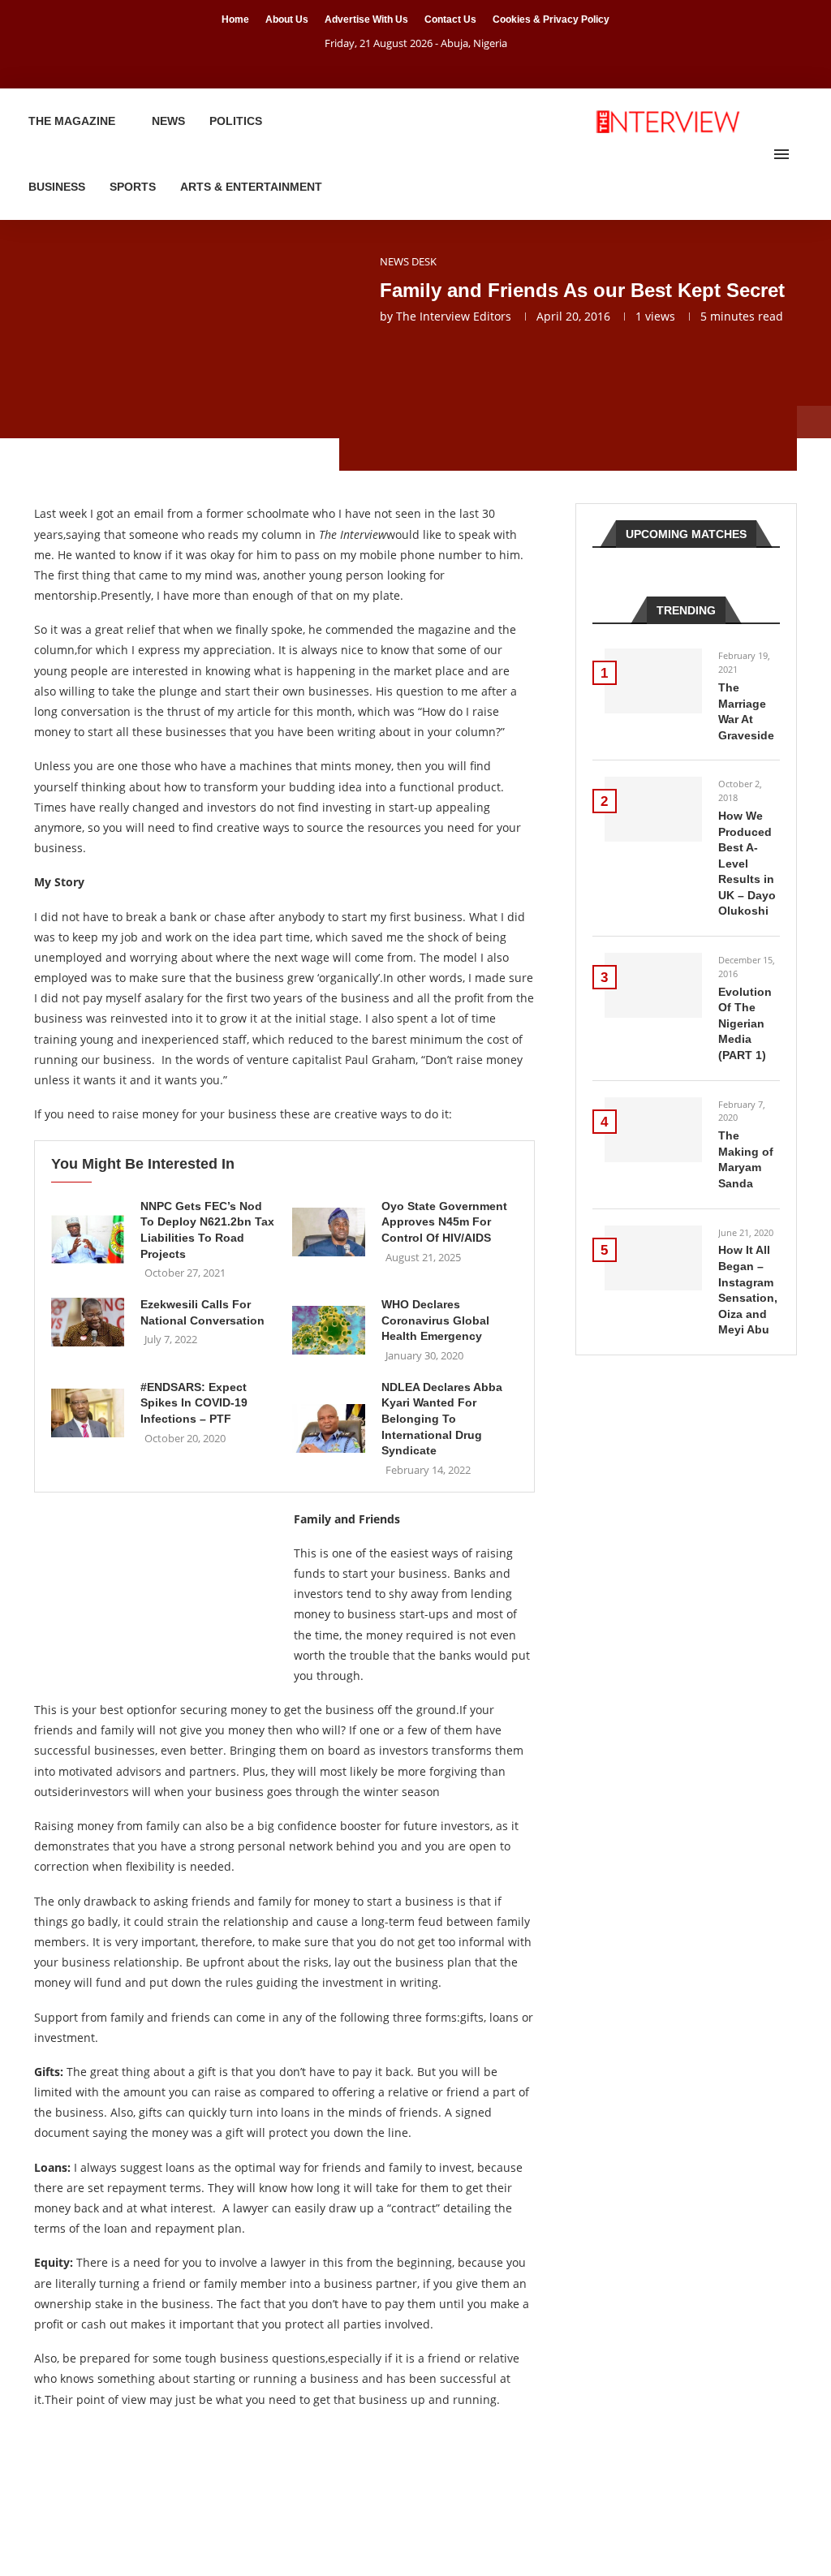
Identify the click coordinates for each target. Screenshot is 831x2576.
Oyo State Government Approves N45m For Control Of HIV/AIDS (444, 1222)
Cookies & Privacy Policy (551, 19)
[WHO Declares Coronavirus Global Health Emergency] (329, 1330)
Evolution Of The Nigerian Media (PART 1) (745, 1023)
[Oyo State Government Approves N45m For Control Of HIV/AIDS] (329, 1232)
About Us (287, 19)
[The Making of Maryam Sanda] (653, 1130)
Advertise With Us (366, 19)
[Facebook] (395, 66)
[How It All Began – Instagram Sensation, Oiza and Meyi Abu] (653, 1258)
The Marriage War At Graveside (746, 711)
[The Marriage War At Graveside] (653, 681)
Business (57, 187)
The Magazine (72, 121)
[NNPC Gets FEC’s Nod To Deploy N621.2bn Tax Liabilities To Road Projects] (88, 1239)
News (168, 121)
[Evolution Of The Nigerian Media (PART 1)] (653, 985)
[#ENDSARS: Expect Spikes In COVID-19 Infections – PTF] (88, 1413)
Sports (133, 187)
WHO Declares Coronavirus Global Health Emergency (435, 1320)
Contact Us (450, 19)
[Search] (807, 154)
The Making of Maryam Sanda (746, 1159)
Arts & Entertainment (251, 187)
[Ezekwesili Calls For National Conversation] (88, 1322)
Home (235, 19)
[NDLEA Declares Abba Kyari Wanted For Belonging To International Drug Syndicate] (329, 1428)
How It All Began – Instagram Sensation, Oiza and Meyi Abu (748, 1290)
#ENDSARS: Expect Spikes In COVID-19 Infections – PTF (194, 1403)
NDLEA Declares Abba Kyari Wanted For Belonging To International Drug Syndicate (442, 1419)
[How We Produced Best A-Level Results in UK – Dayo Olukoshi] (653, 809)
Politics (236, 121)
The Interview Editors (454, 316)
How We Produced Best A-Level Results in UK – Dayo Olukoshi (747, 864)
